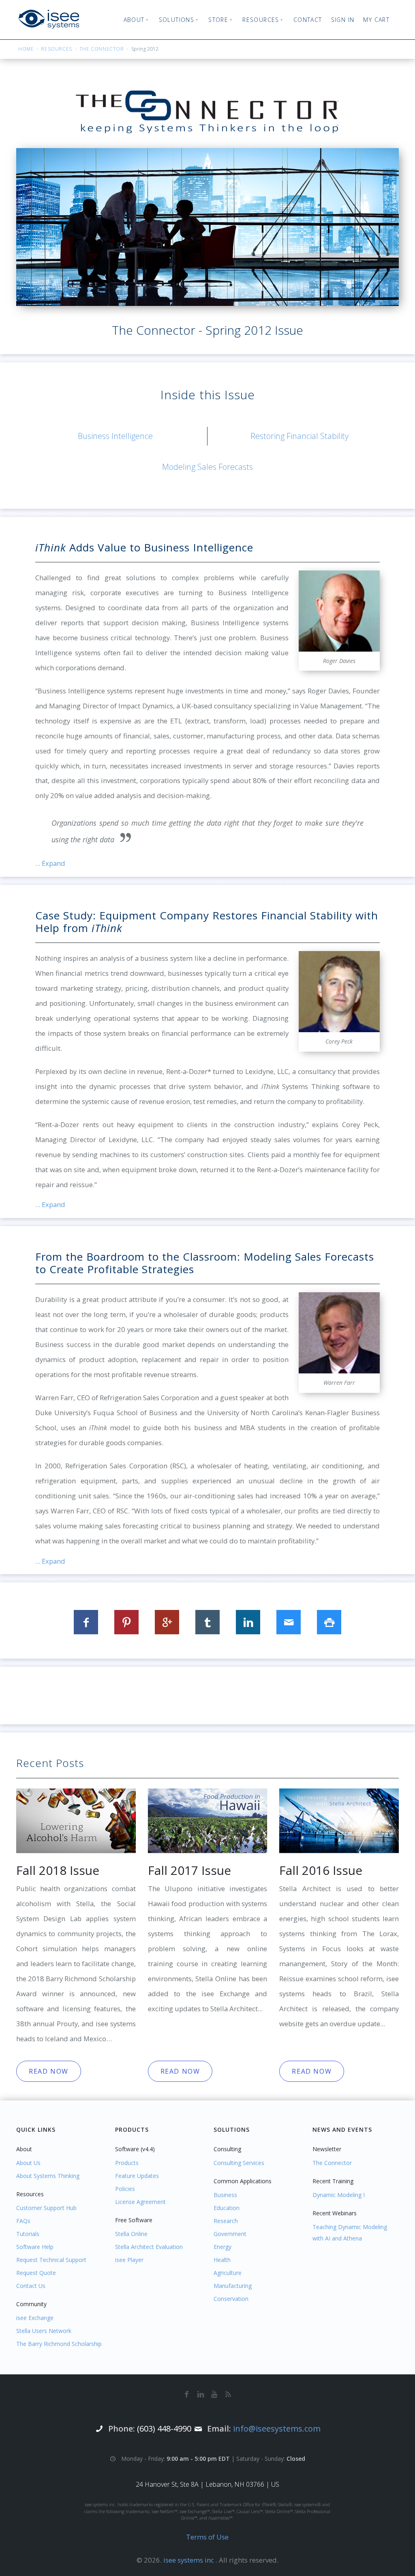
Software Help (35, 2247)
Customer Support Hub (46, 2208)
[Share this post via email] (289, 1622)
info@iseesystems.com (277, 2429)
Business (225, 2195)
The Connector (102, 49)
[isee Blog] (228, 2394)
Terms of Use (207, 2537)
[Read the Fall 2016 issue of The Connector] (339, 1820)
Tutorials (28, 2234)
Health (222, 2260)
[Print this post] (329, 1622)
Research (226, 2221)
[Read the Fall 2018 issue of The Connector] (76, 1820)
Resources (56, 49)
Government (230, 2234)
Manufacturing (233, 2286)
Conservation (231, 2299)
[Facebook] (187, 2394)
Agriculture (228, 2273)
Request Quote (36, 2273)
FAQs (23, 2221)
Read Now (49, 2071)
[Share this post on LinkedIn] (248, 1622)
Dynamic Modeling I (339, 2195)
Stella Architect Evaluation (149, 2247)
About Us (28, 2163)
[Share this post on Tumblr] (207, 1622)
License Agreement (140, 2202)
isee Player (129, 2260)
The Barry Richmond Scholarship (59, 2344)
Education (227, 2208)
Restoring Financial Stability (299, 436)
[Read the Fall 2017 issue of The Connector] (208, 1820)
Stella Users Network (44, 2331)
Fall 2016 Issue (321, 1870)
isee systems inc (189, 2560)
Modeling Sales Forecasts (207, 467)
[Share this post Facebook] (86, 1622)
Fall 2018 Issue (58, 1870)
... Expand (50, 863)
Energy (222, 2247)
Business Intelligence (115, 436)
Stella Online (131, 2234)
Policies (125, 2189)
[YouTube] (214, 2394)
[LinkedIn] (201, 2394)
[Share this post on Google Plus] (167, 1622)
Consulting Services (239, 2163)
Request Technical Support (51, 2260)
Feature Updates (137, 2176)
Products (127, 2163)
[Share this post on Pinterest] (126, 1622)
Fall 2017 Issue (189, 1870)
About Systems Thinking (48, 2176)
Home (26, 49)
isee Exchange (35, 2318)
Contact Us (31, 2286)
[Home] (49, 19)
